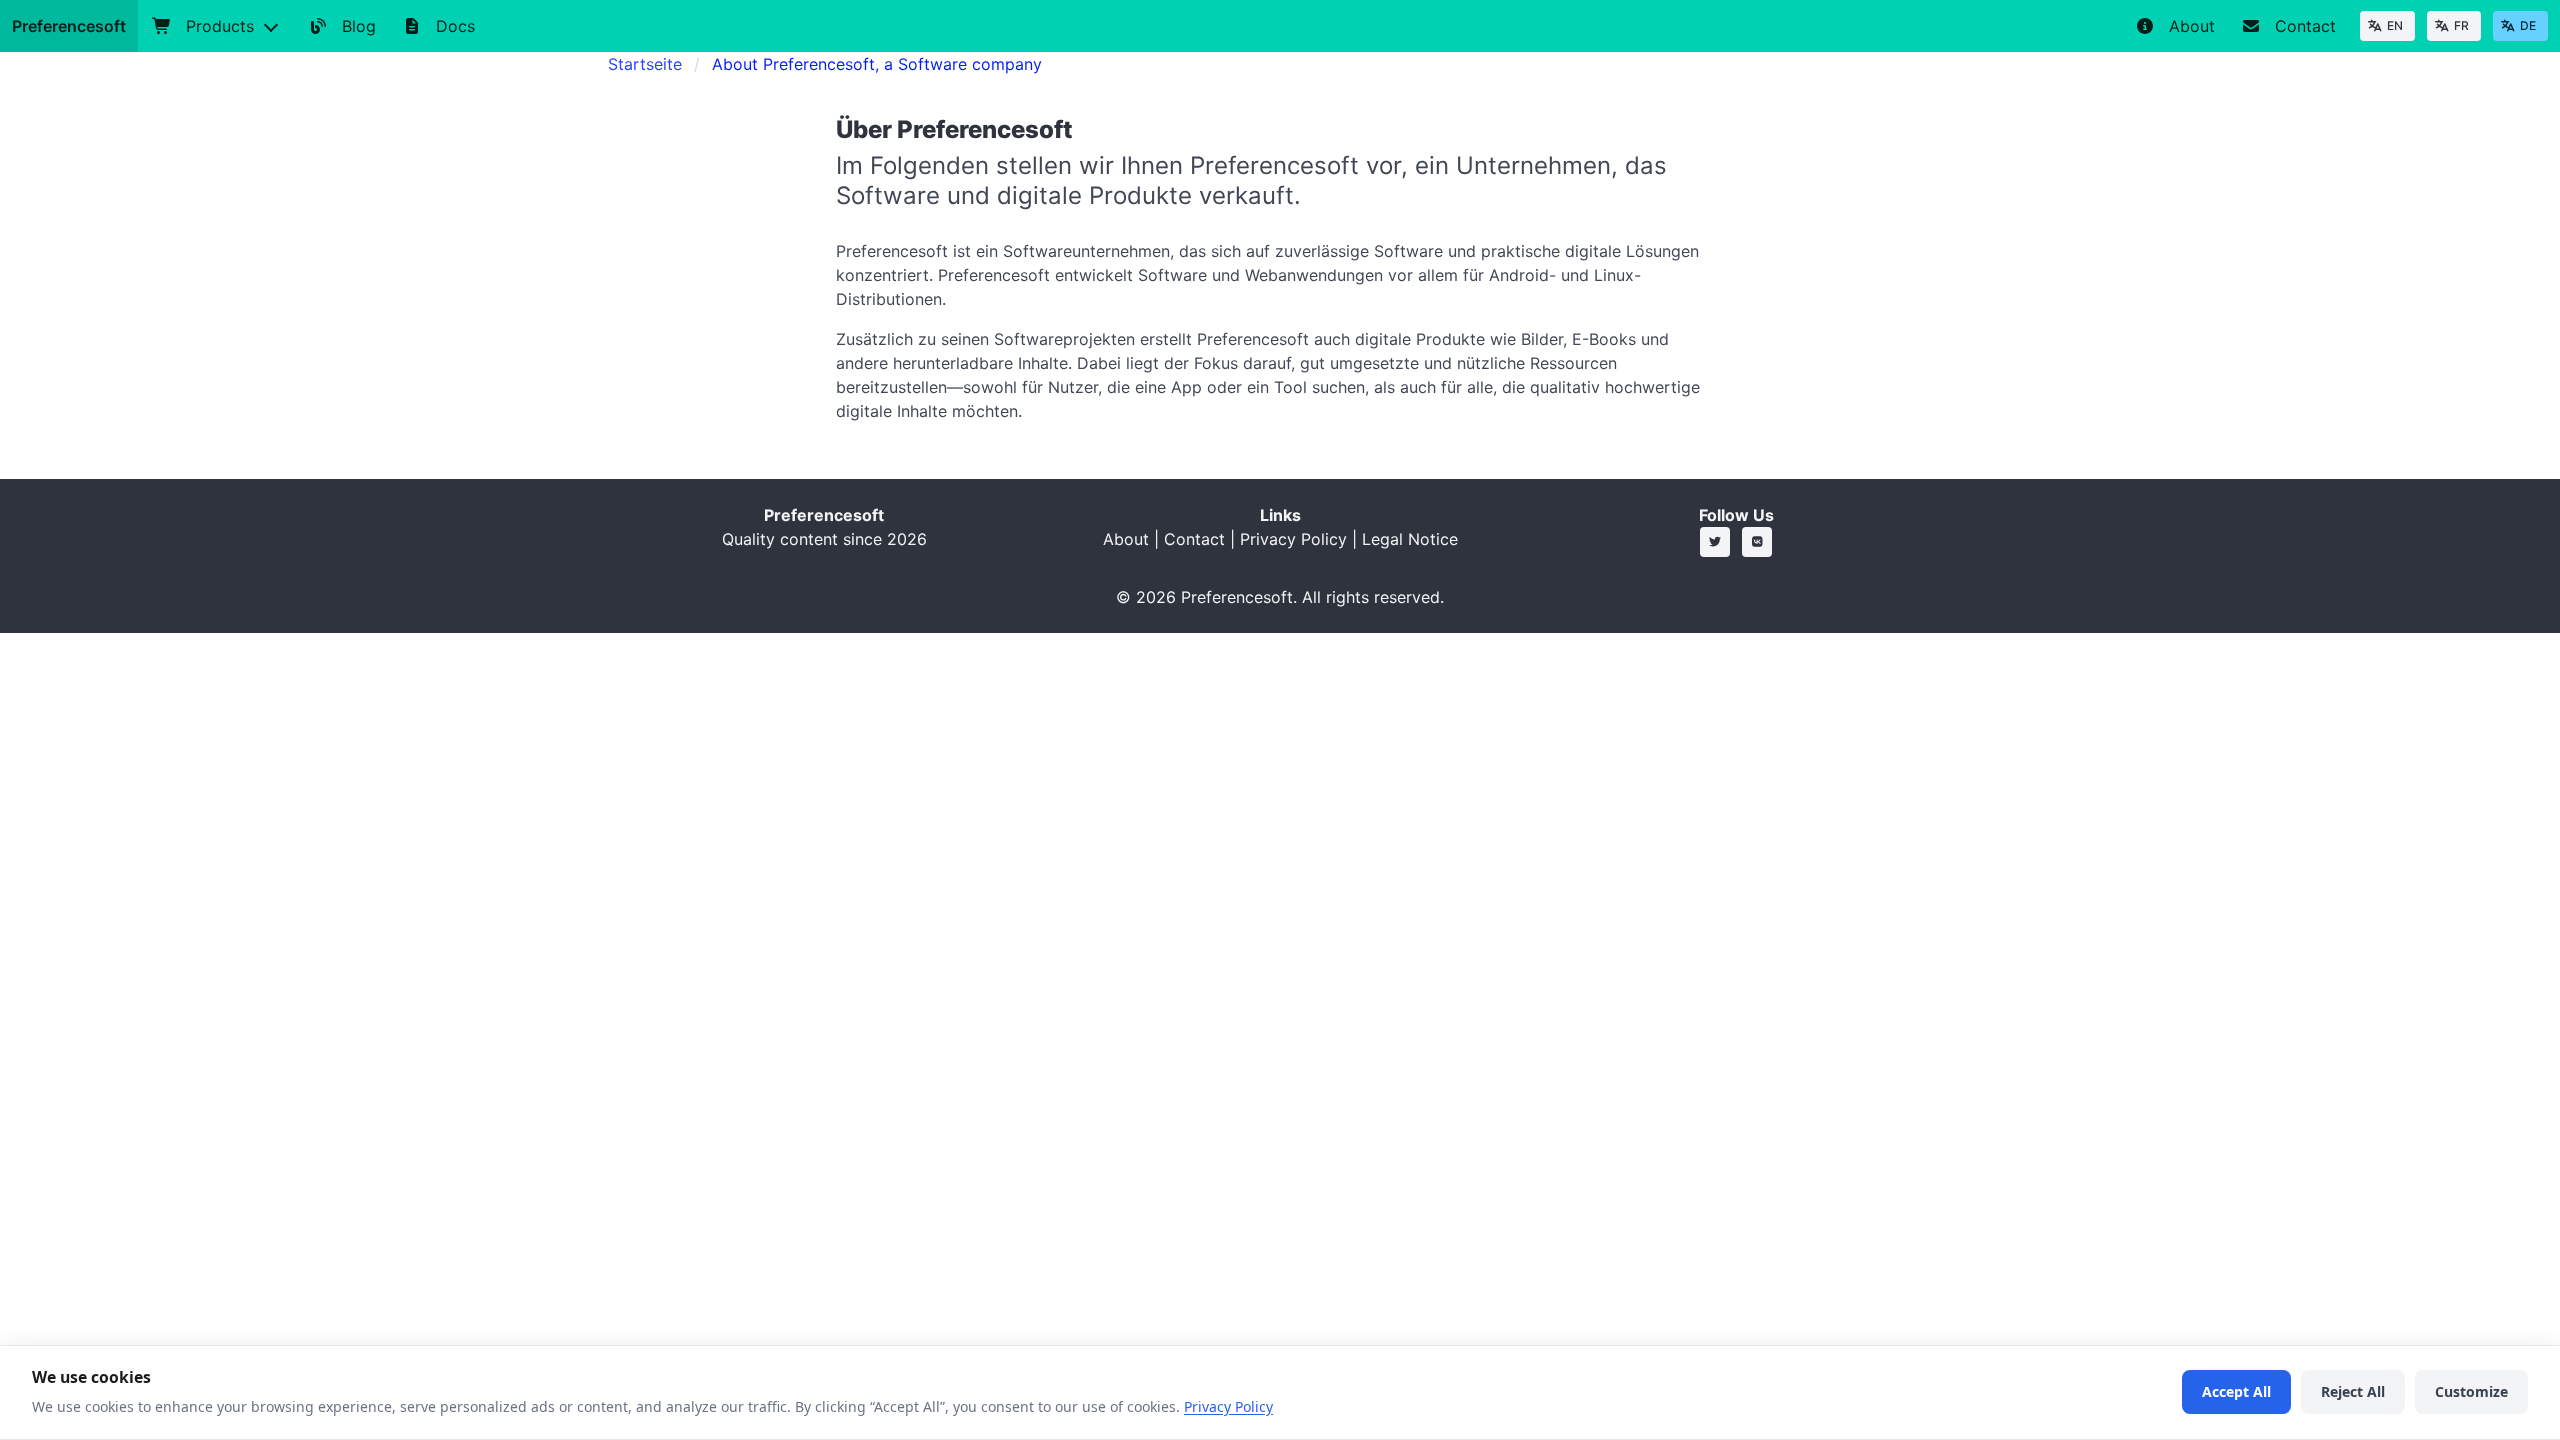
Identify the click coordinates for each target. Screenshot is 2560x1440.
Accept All (2236, 1391)
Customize (2471, 1391)
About (1126, 539)
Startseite (645, 64)
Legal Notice (1410, 539)
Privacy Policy (1293, 539)
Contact (1194, 539)
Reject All (2353, 1391)
